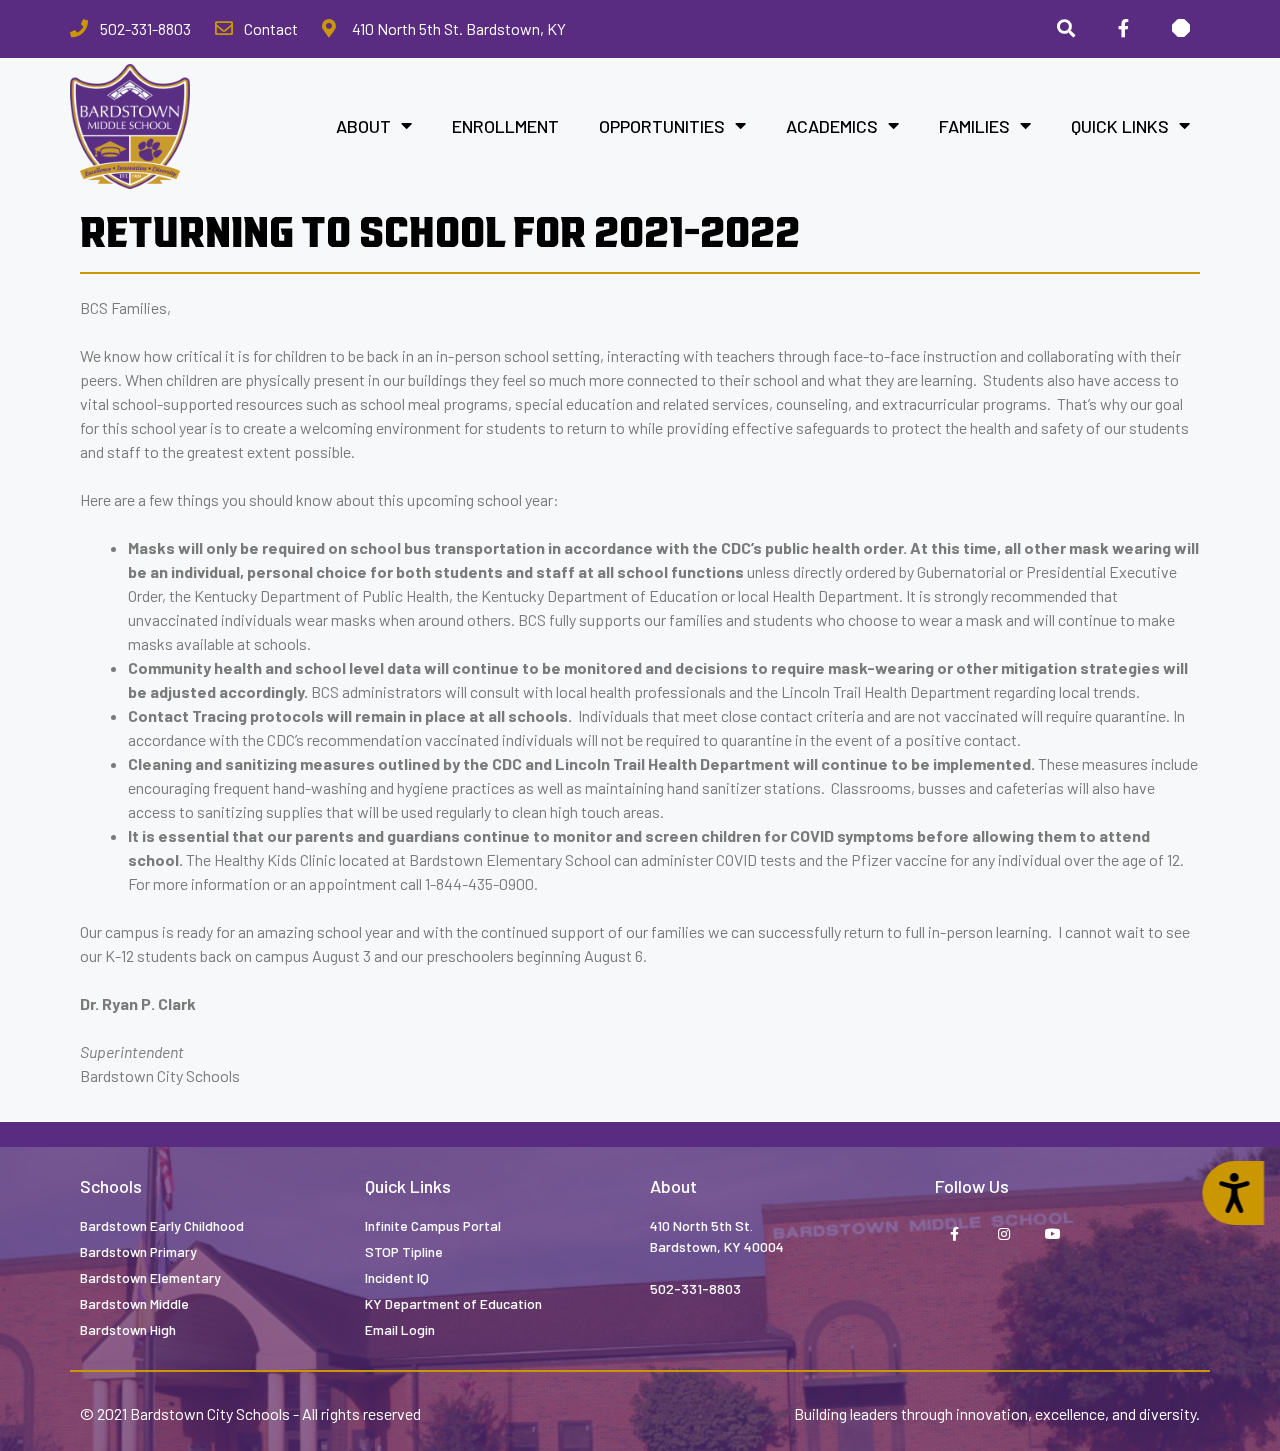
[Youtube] (1052, 1234)
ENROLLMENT (505, 126)
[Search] (1066, 29)
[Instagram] (1003, 1234)
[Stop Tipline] (1181, 29)
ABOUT (363, 126)
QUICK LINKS (1120, 126)
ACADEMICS (832, 126)
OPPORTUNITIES (662, 126)
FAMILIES (974, 126)
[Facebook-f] (1123, 29)
